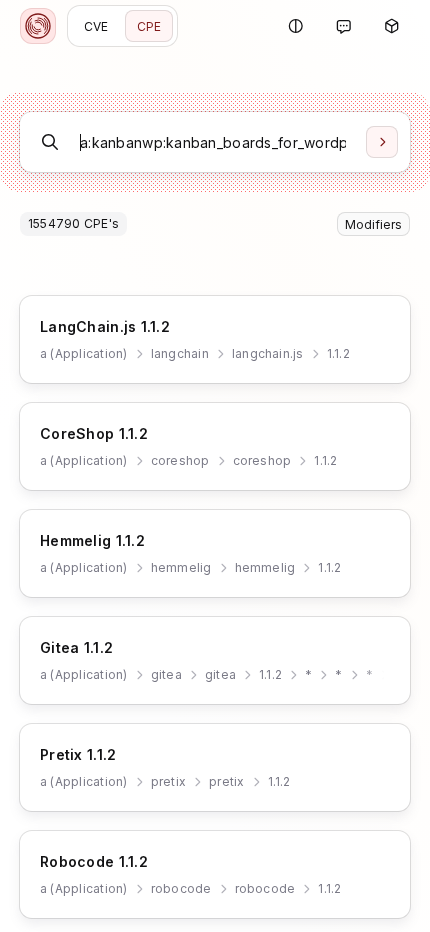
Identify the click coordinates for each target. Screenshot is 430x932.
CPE (149, 26)
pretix (168, 781)
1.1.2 (338, 353)
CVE (96, 26)
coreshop (180, 460)
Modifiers (373, 224)
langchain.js (268, 353)
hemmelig (181, 567)
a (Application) (84, 353)
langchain (180, 353)
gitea (166, 674)
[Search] (382, 142)
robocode (181, 888)
